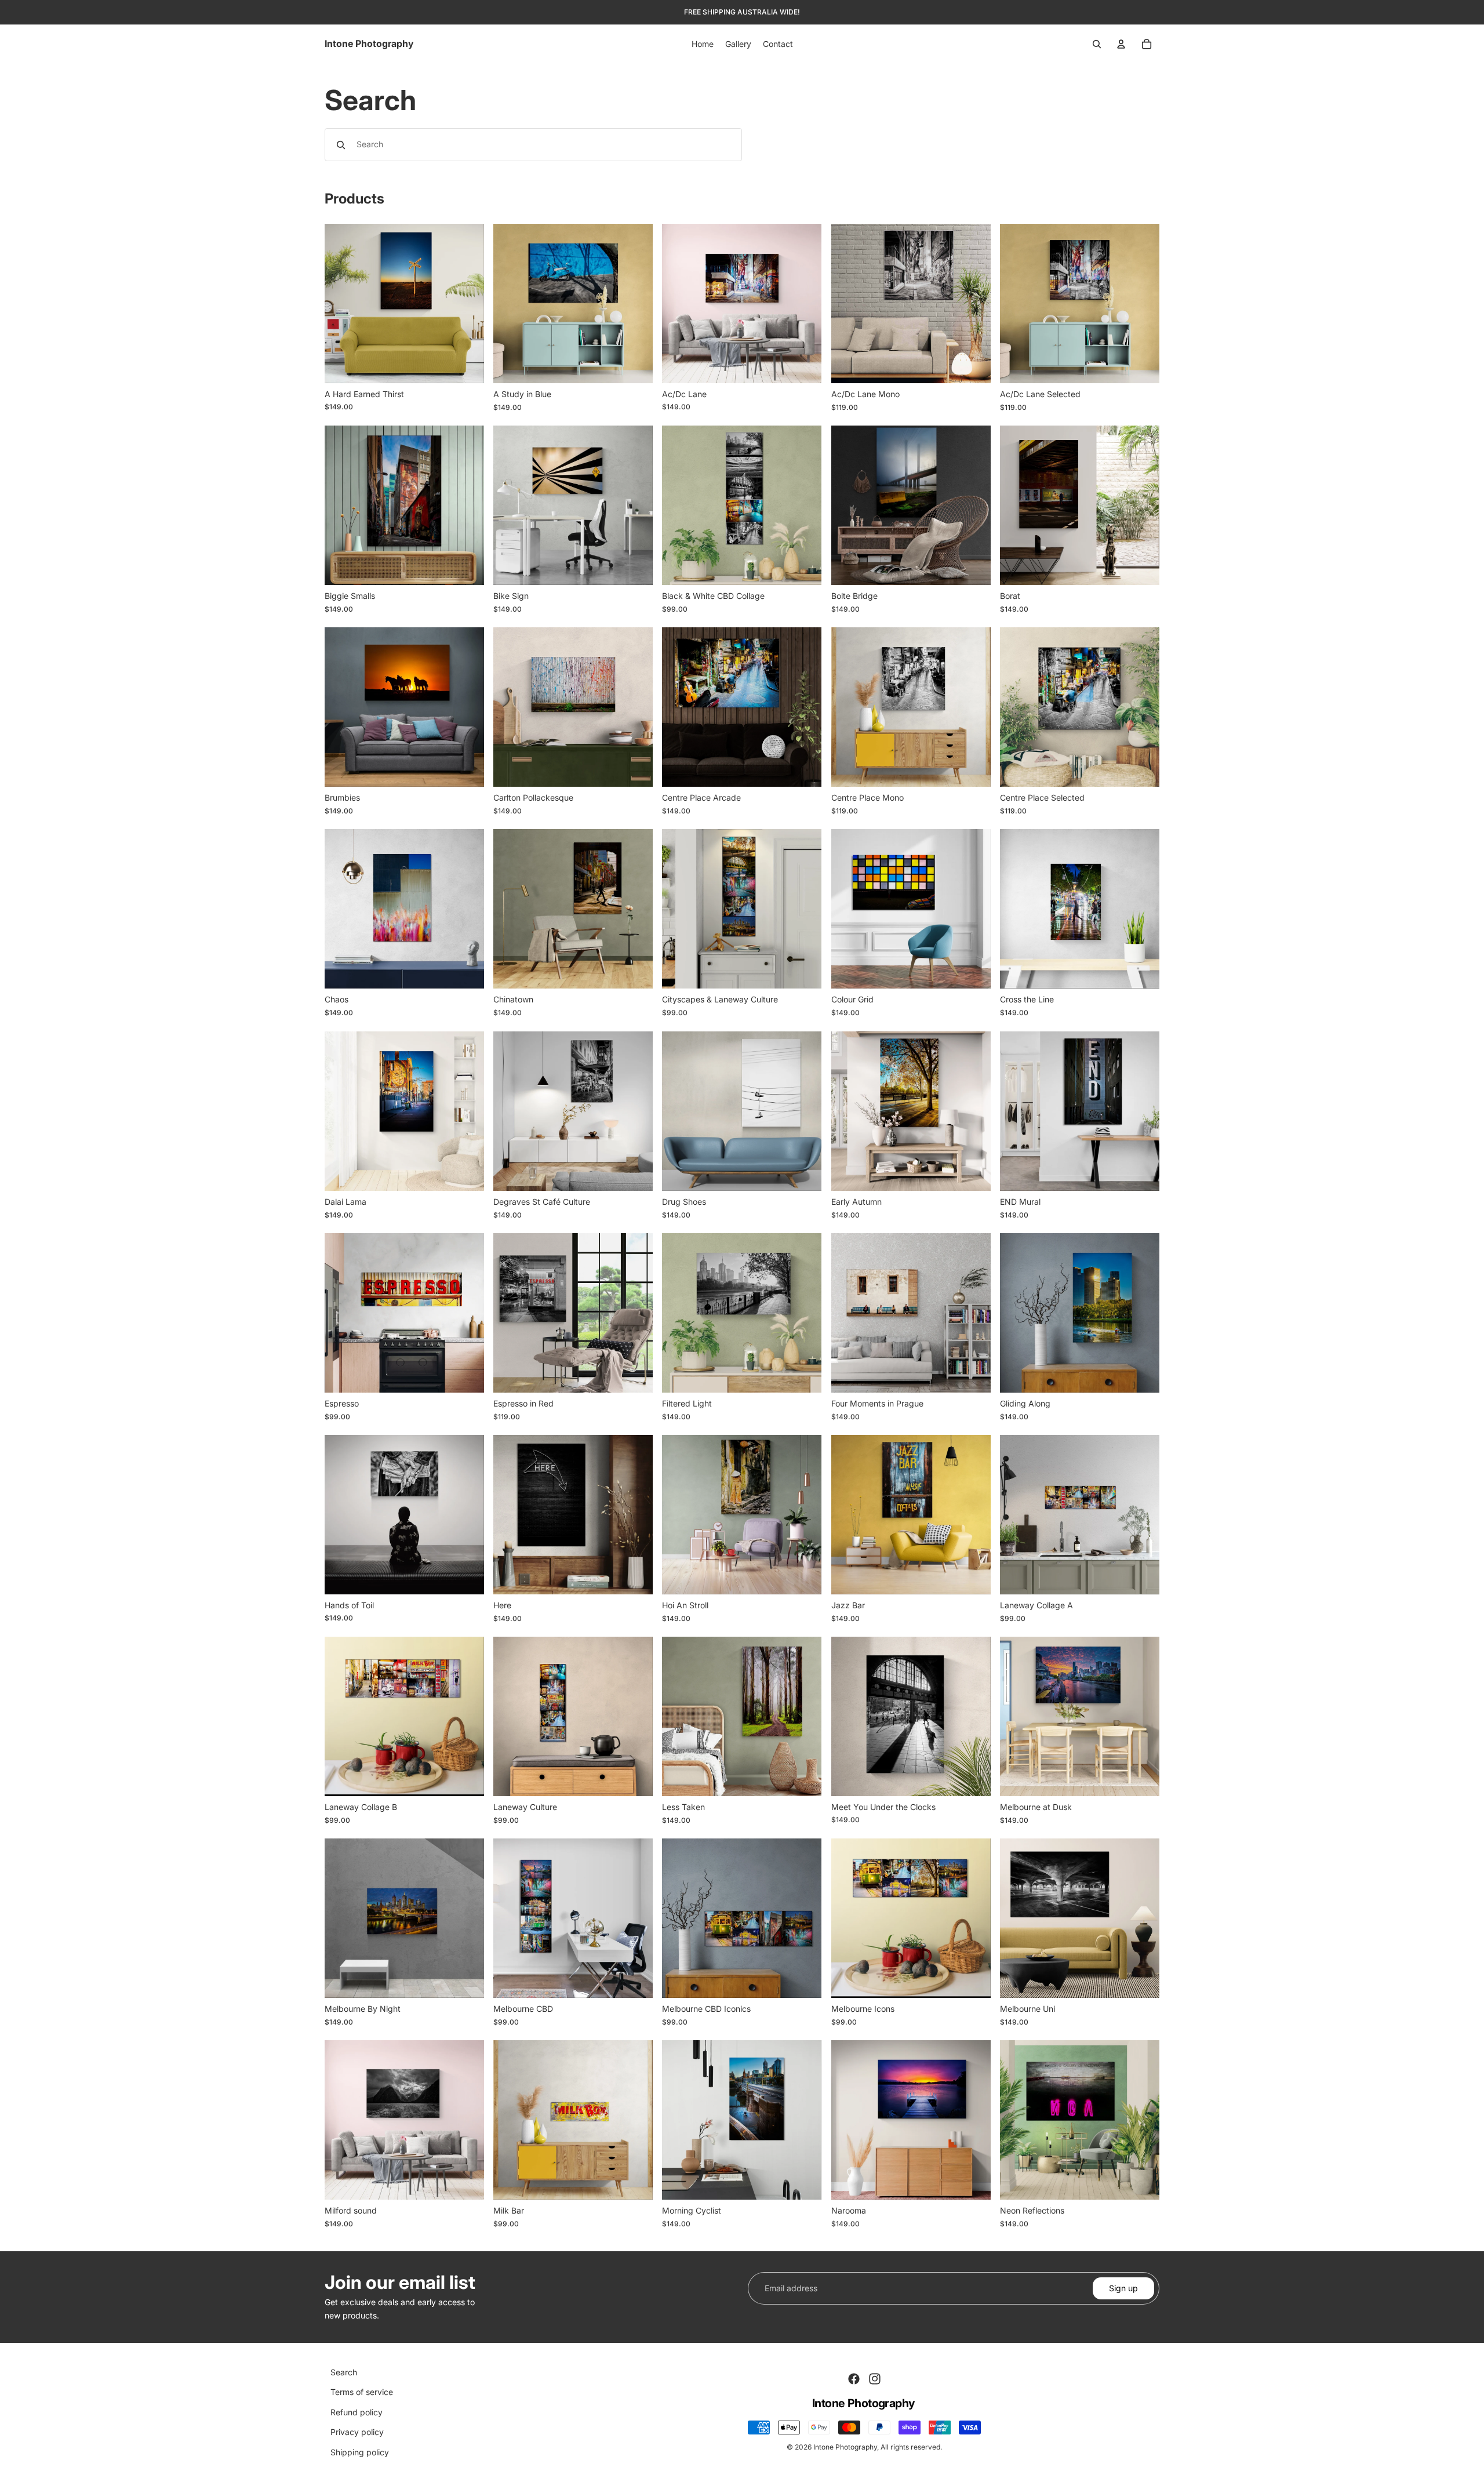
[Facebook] (854, 2379)
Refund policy (357, 2412)
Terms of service (362, 2392)
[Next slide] (467, 304)
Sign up (1123, 2288)
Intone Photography (845, 2447)
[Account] (1121, 44)
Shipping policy (360, 2452)
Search (344, 2372)
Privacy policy (357, 2432)
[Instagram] (875, 2379)
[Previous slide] (342, 304)
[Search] (1097, 44)
